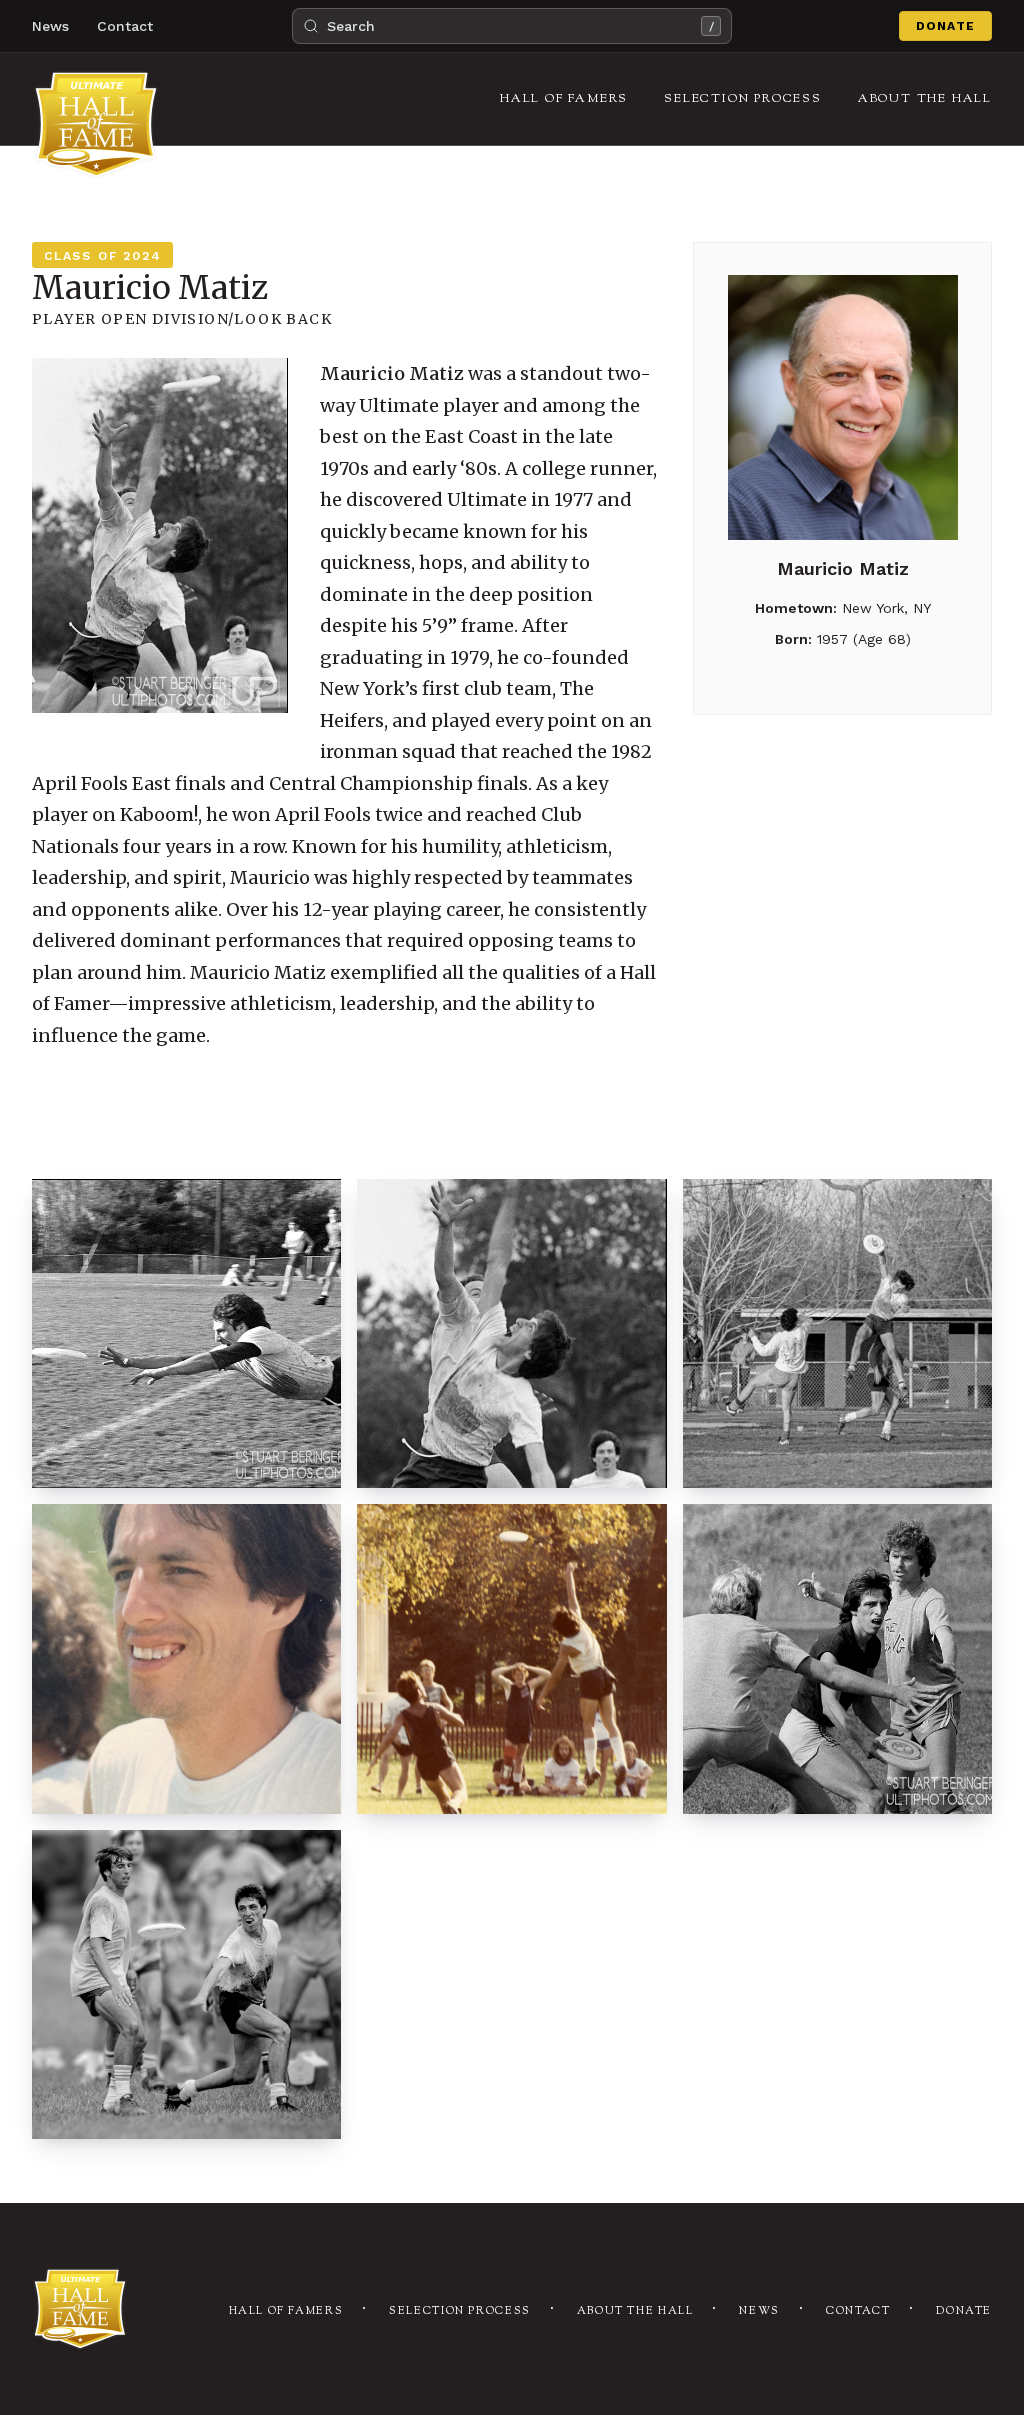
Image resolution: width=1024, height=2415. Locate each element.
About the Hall (635, 2311)
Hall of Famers (286, 2311)
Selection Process (460, 2311)
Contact (125, 26)
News (50, 26)
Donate (945, 26)
